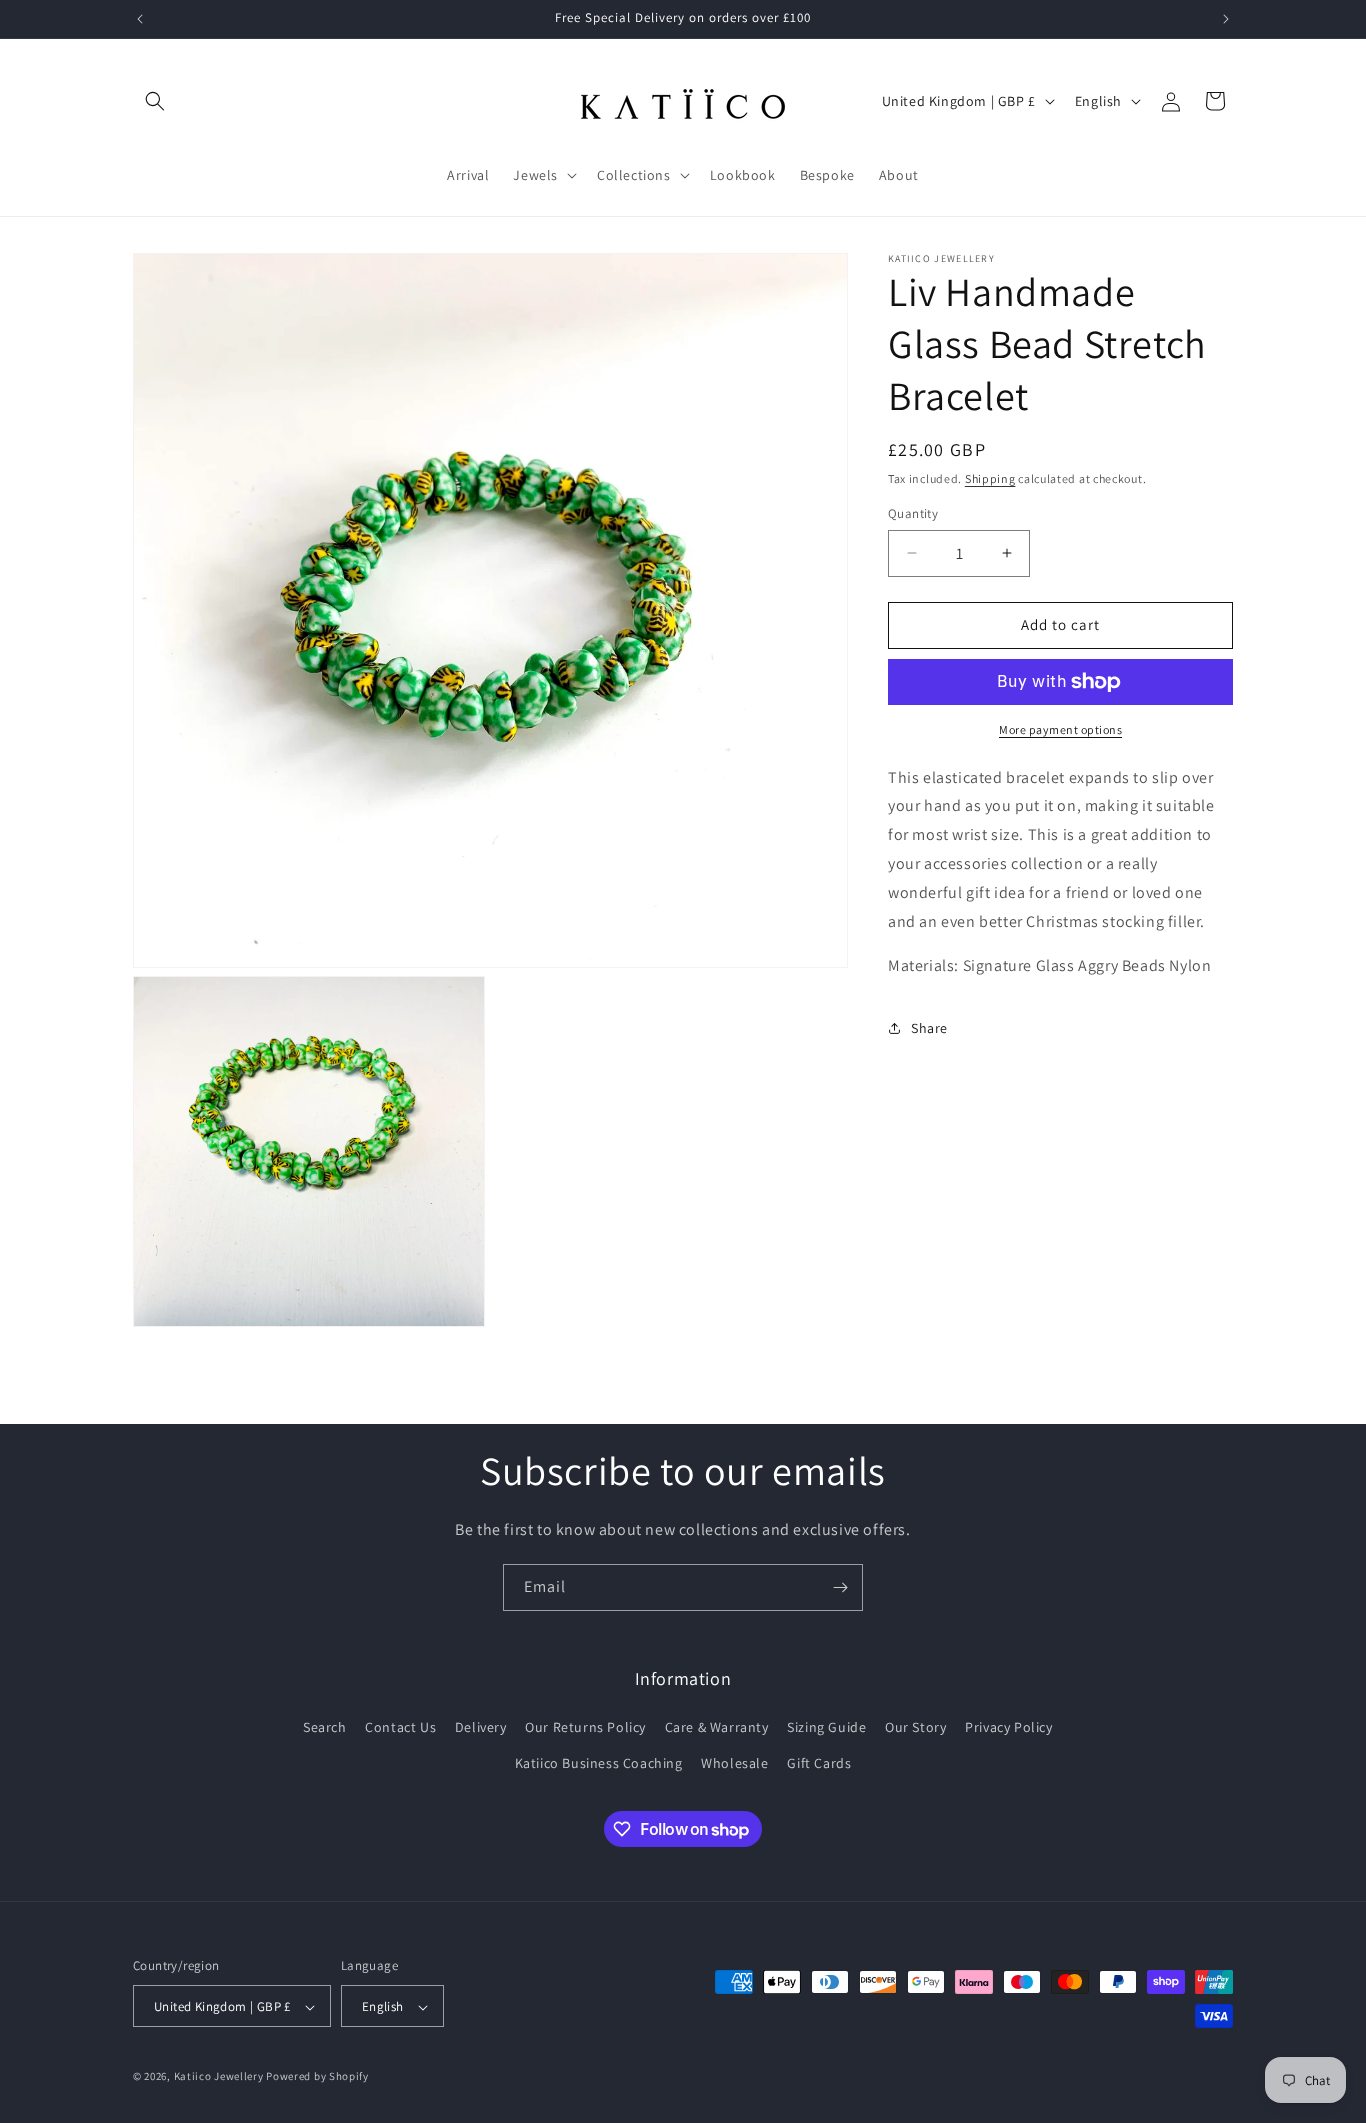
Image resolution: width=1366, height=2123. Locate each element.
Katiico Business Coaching (599, 1763)
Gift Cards (819, 1763)
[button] (155, 101)
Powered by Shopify (317, 2077)
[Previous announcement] (140, 19)
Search (325, 1728)
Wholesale (734, 1763)
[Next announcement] (1226, 19)
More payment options (1060, 729)
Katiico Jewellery (220, 2077)
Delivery (481, 1728)
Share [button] (929, 1028)
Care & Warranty (717, 1728)
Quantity (913, 513)
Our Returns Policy (585, 1728)
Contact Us (400, 1728)
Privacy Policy (1008, 1728)
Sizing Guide (826, 1728)
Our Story (915, 1728)
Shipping (990, 478)
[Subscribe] (840, 1587)
